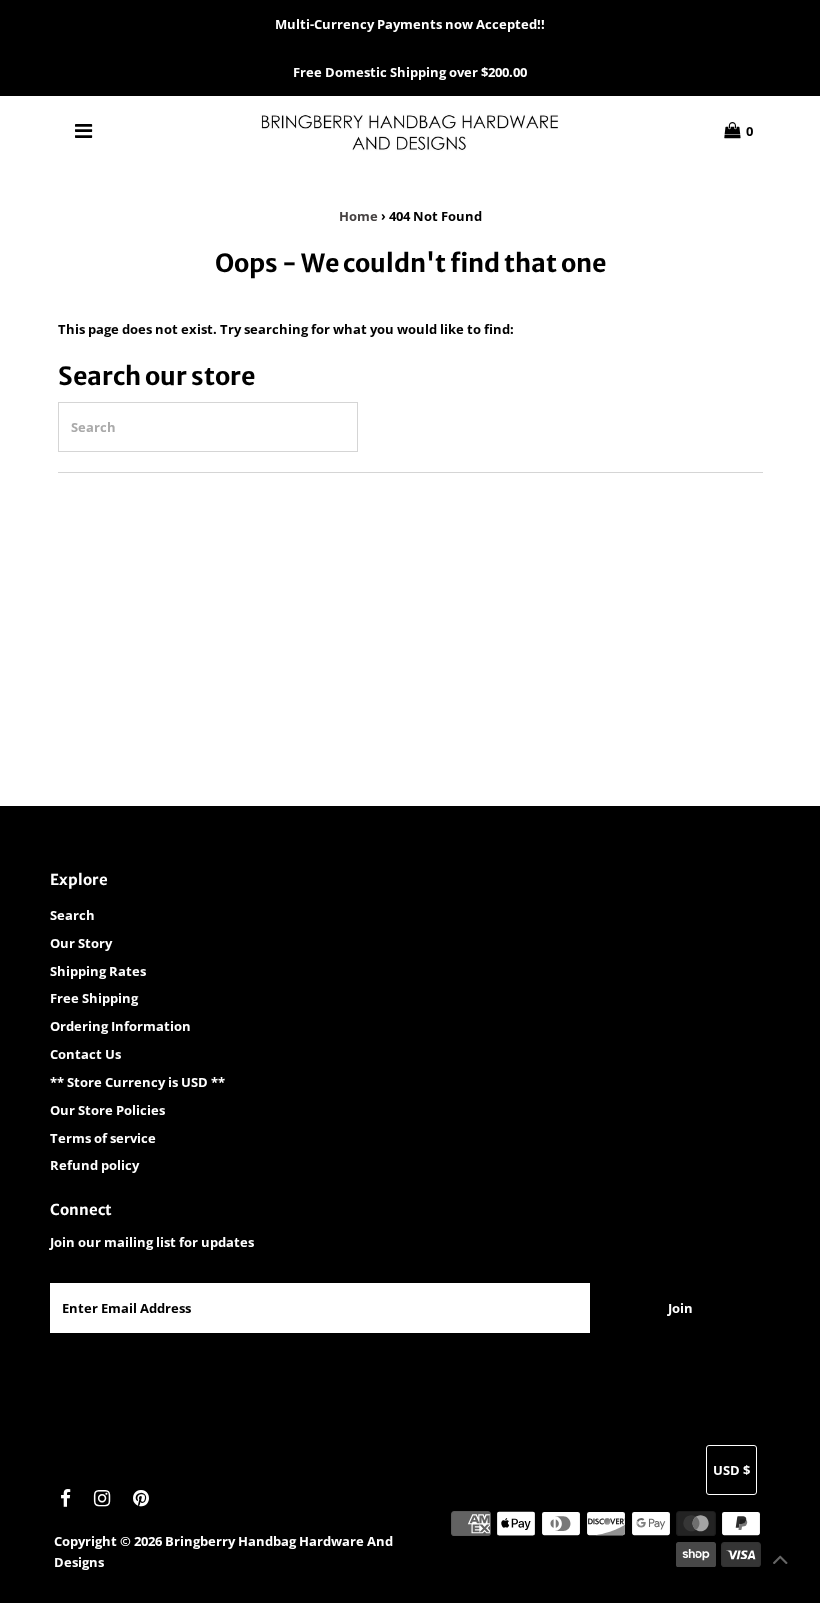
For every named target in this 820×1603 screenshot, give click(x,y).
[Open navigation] (83, 131)
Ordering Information (120, 1026)
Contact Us (85, 1054)
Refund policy (94, 1165)
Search (72, 915)
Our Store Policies (107, 1110)
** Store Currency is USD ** (137, 1082)
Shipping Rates (98, 971)
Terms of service (103, 1138)
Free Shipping (94, 998)
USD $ (731, 1470)
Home (358, 216)
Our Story (81, 943)
